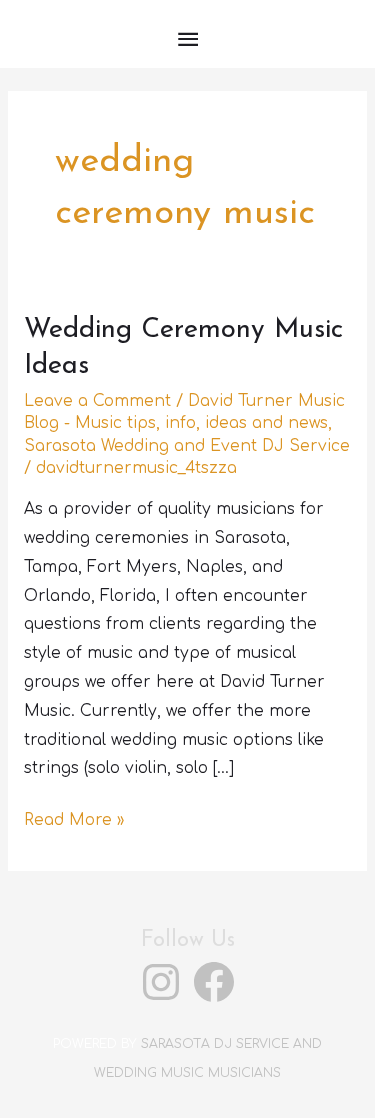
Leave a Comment (97, 401)
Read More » (74, 822)
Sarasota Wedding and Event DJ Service (187, 446)
